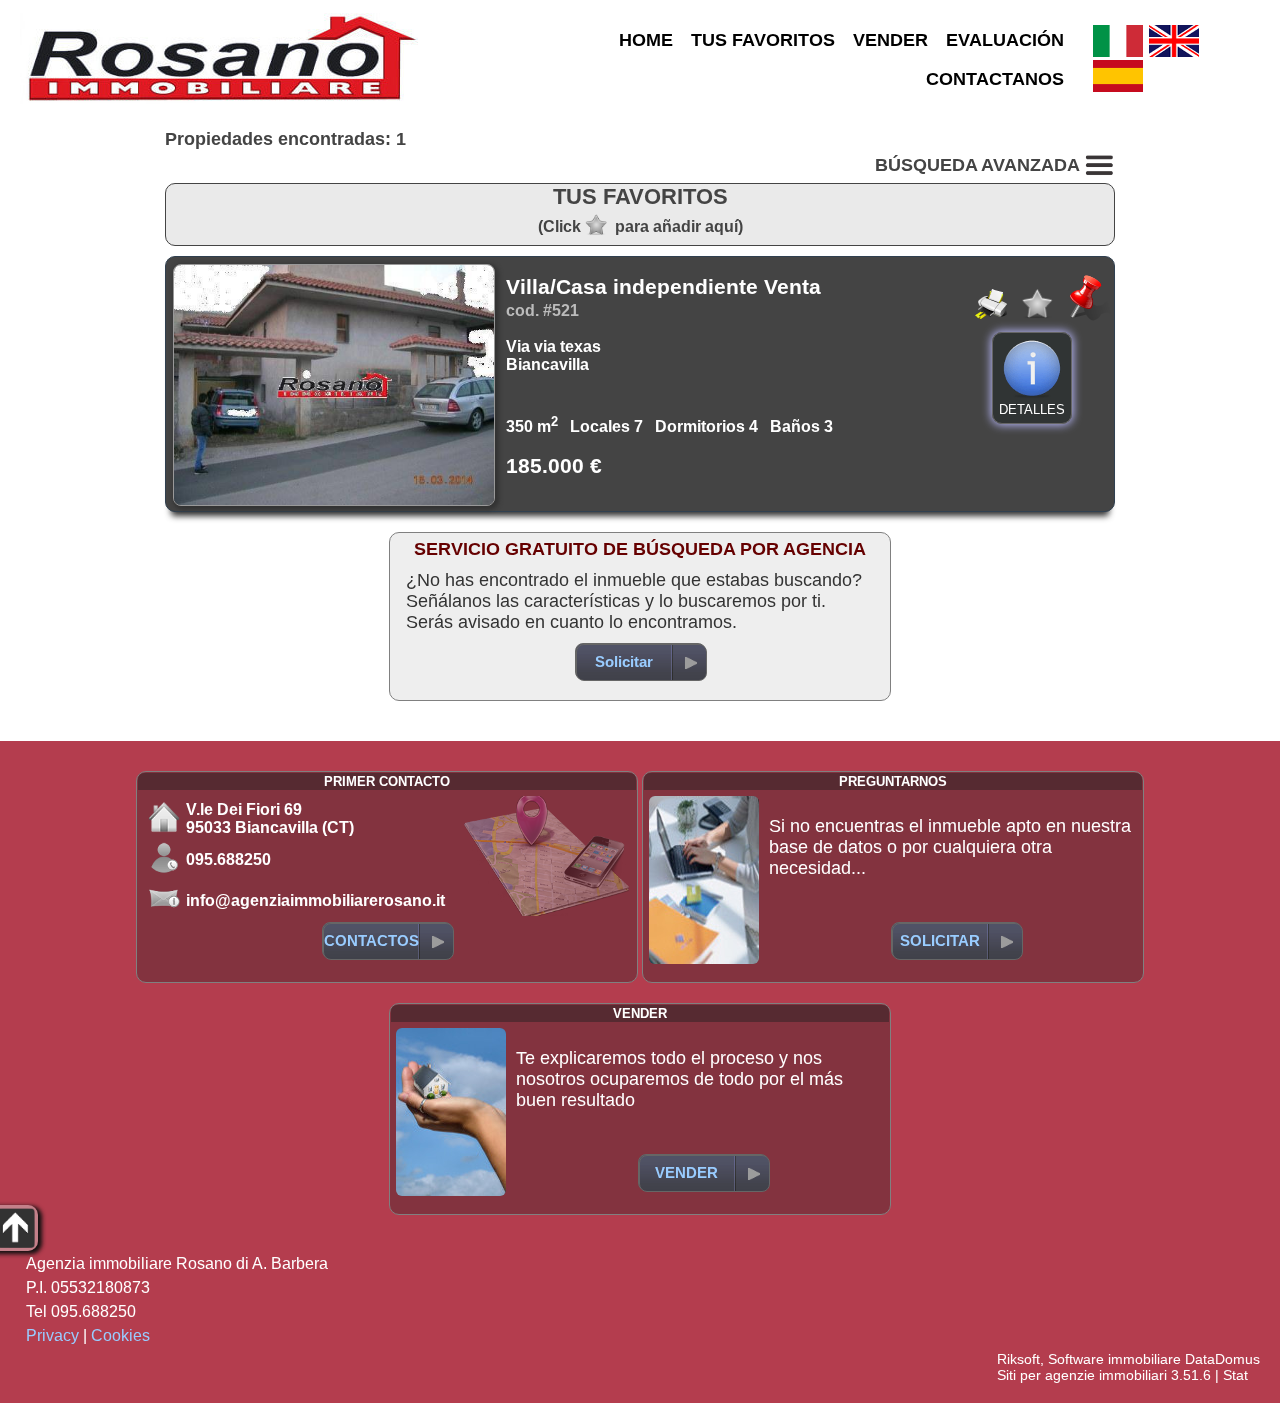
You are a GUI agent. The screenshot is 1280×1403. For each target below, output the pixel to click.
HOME (646, 40)
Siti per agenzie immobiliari (1082, 1375)
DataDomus (1222, 1359)
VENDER (890, 40)
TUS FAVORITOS (763, 40)
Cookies (120, 1335)
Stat (1235, 1375)
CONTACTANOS (995, 79)
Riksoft (1018, 1359)
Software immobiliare (1114, 1359)
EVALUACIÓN (1005, 40)
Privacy (52, 1335)
